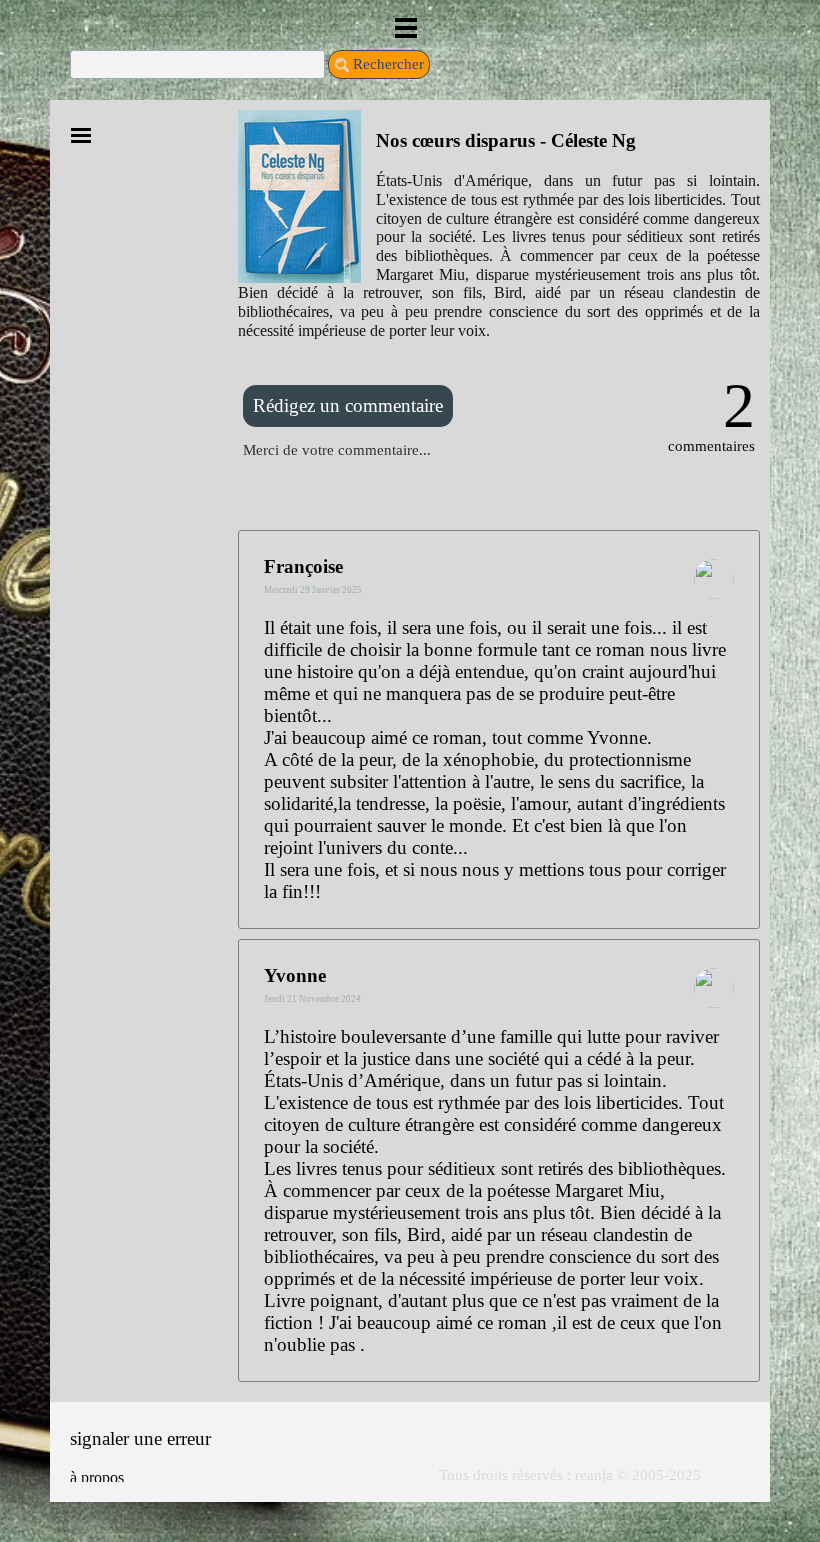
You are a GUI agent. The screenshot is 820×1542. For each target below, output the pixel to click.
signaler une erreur (140, 1438)
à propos (97, 1477)
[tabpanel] (499, 224)
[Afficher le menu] (406, 27)
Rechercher (388, 64)
